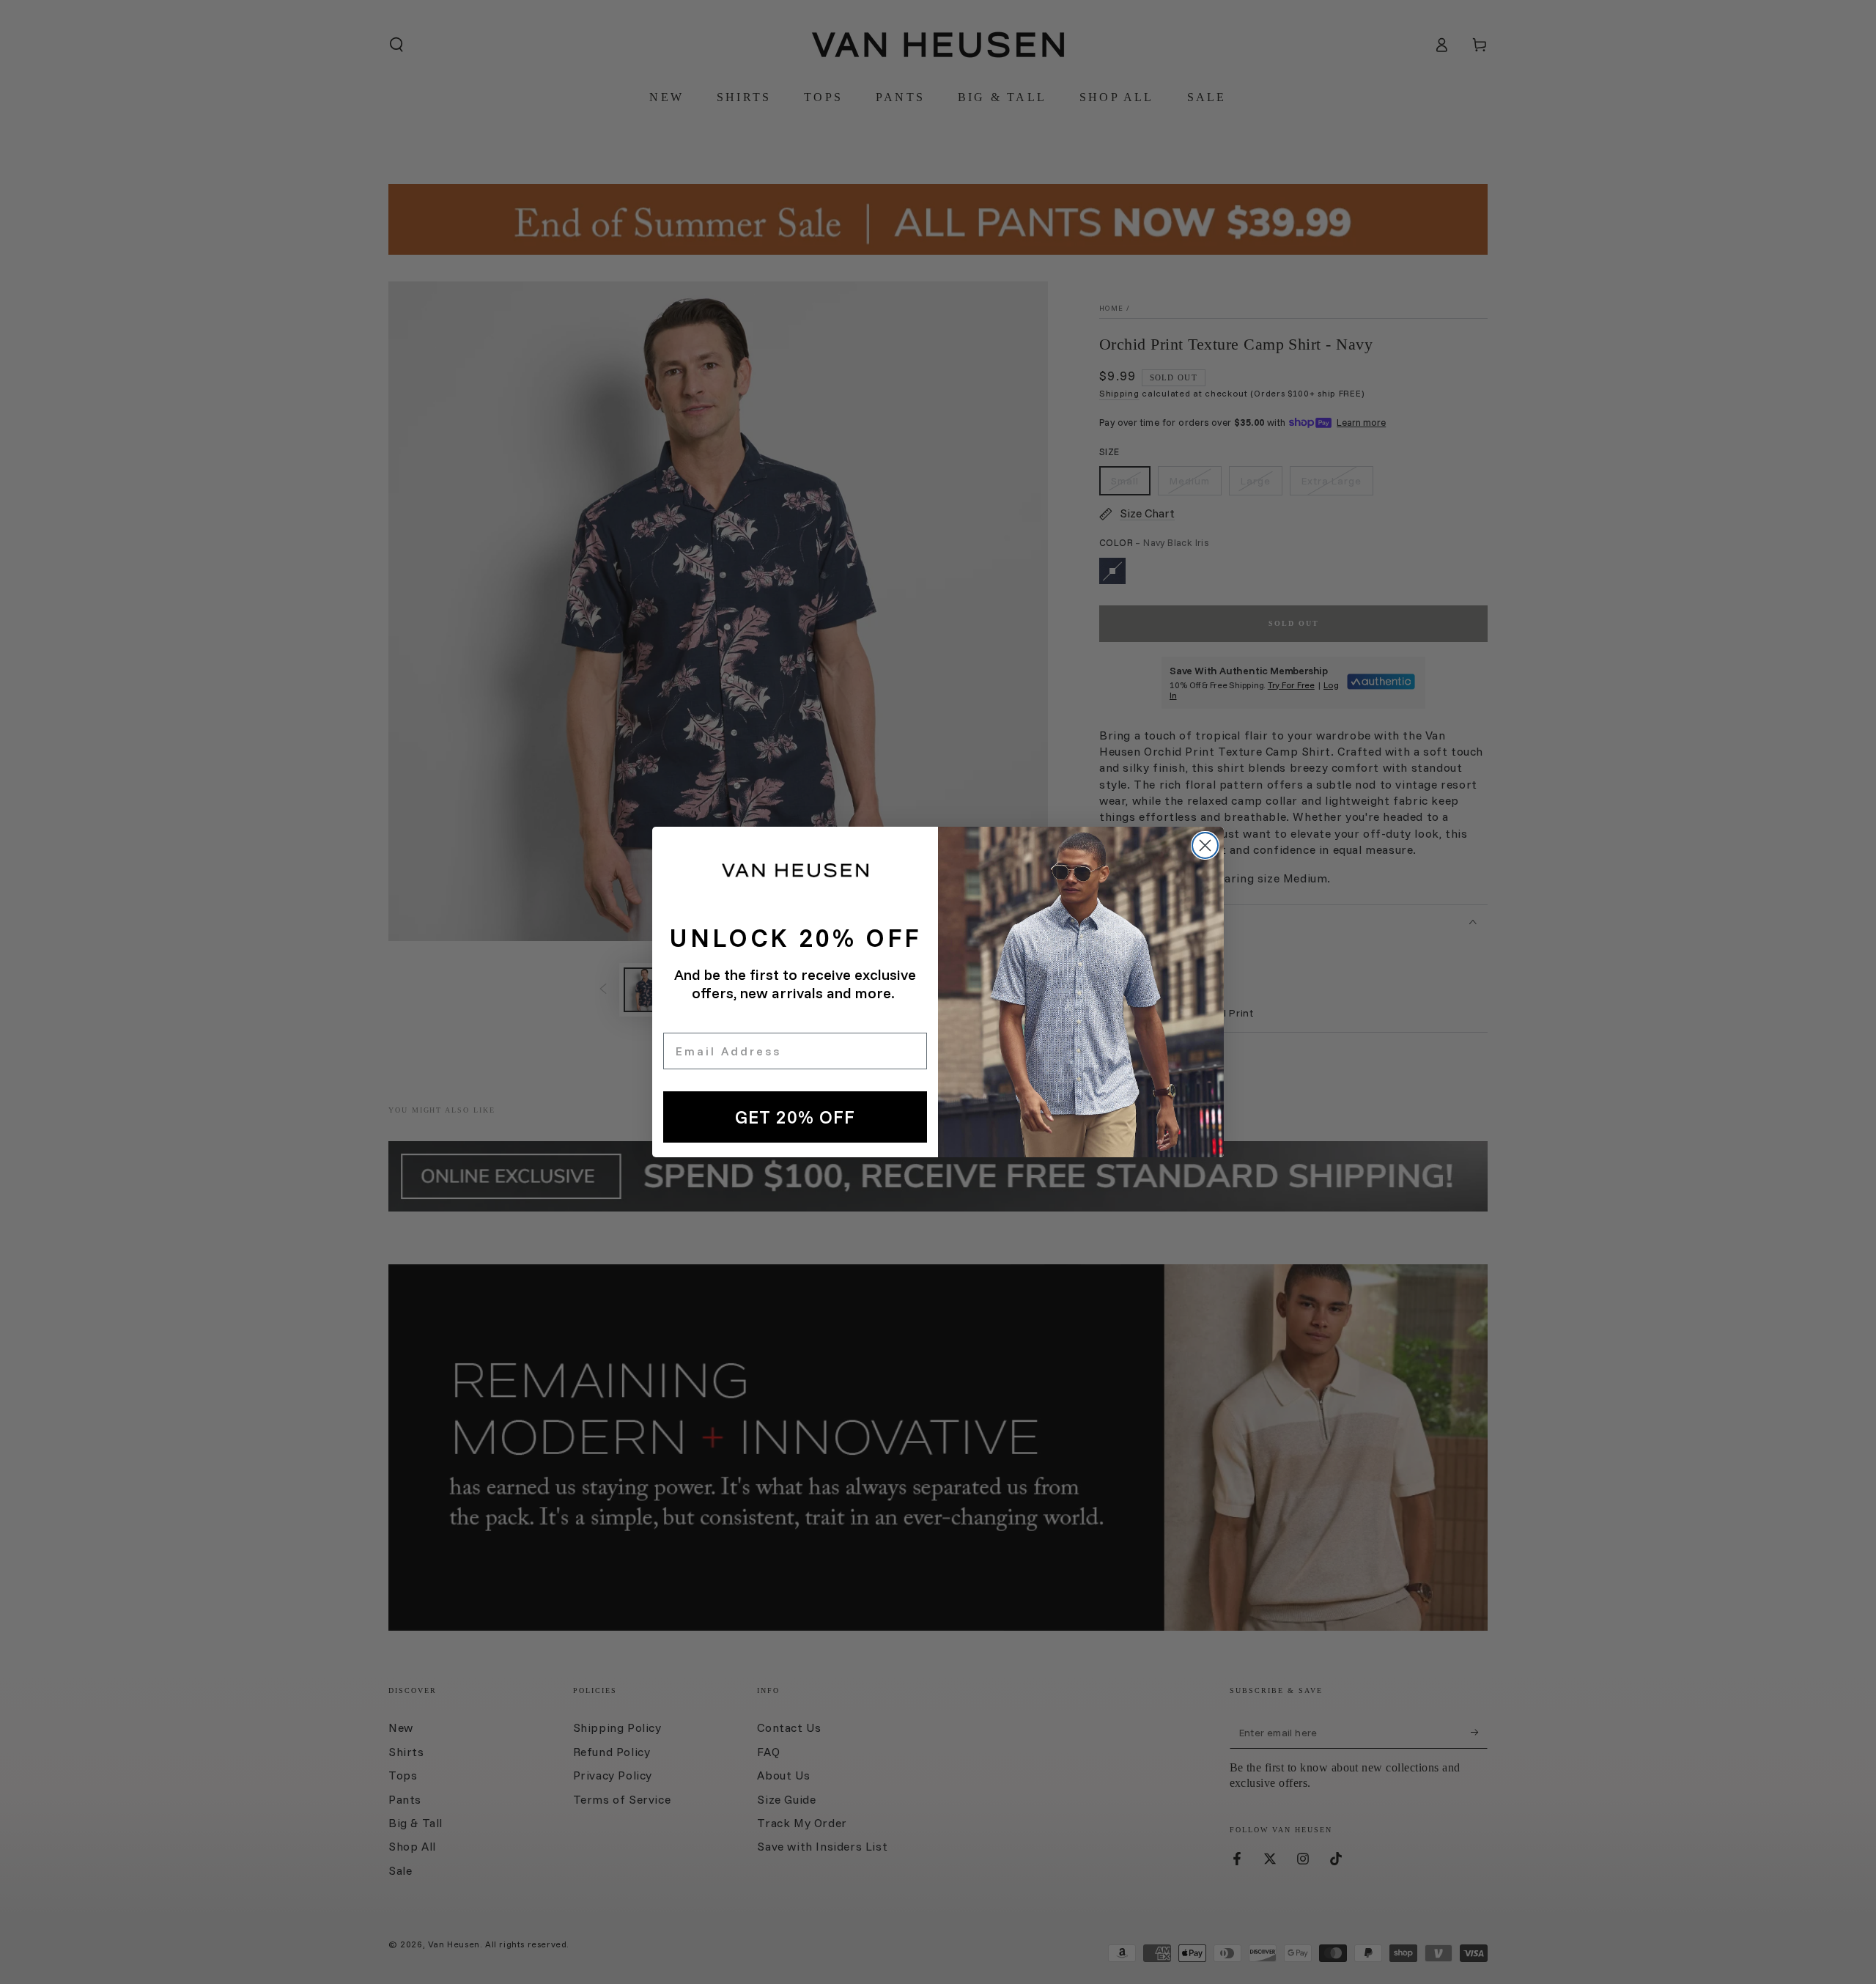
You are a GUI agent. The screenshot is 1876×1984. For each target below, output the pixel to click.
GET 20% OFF (795, 1117)
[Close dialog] (1205, 845)
